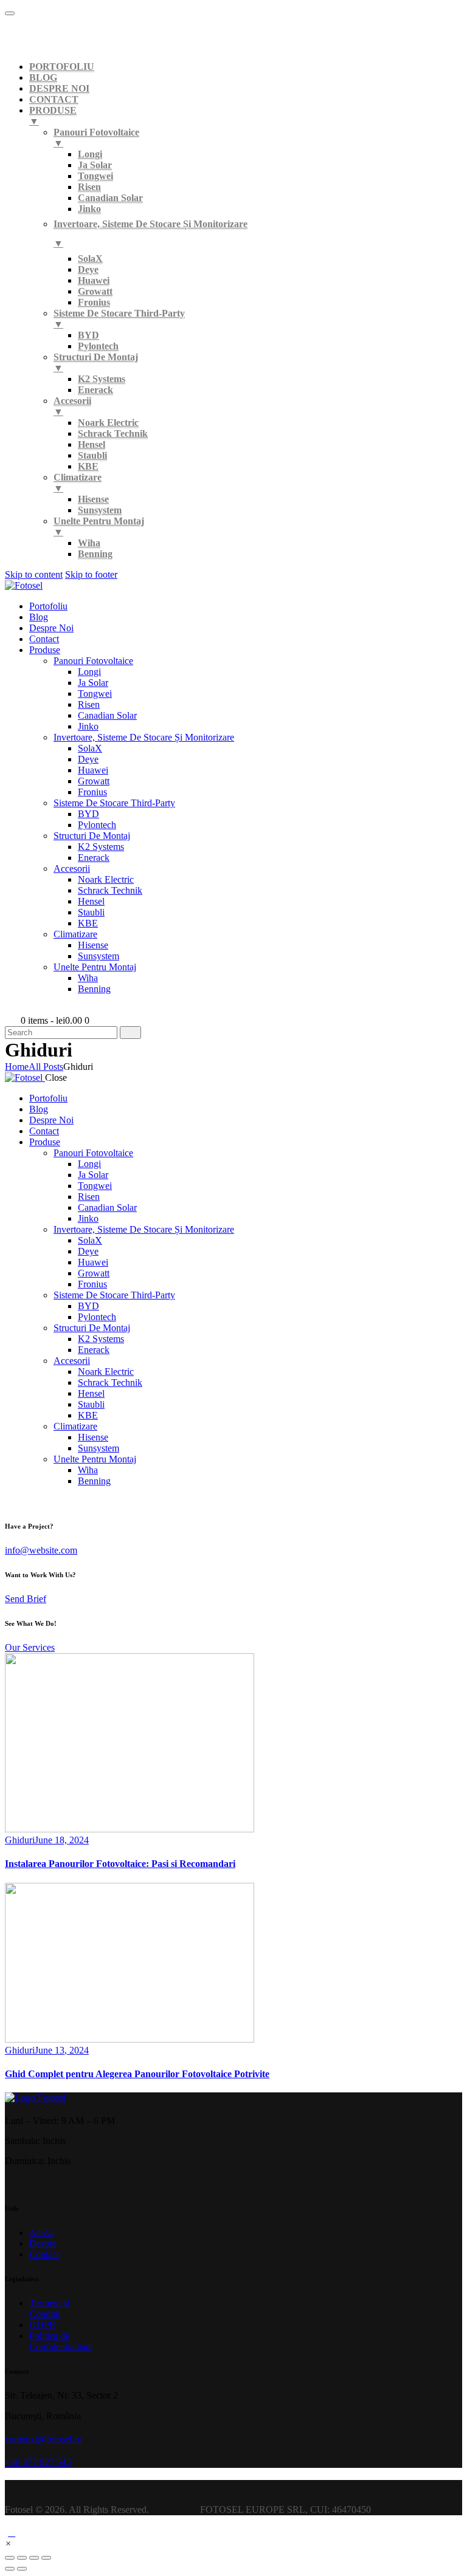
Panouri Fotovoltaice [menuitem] (96, 138)
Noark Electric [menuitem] (108, 423)
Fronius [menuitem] (94, 302)
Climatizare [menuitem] (78, 483)
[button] (8, 2543)
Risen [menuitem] (89, 187)
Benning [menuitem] (95, 554)
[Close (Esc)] (10, 2558)
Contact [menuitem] (54, 99)
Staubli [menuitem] (92, 455)
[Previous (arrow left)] (10, 2569)
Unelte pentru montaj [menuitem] (99, 526)
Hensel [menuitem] (92, 444)
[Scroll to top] (12, 2533)
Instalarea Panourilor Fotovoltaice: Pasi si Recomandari (120, 1864)
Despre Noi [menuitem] (59, 88)
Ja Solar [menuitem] (95, 165)
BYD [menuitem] (88, 335)
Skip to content (34, 574)
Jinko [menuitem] (89, 209)
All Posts (46, 1067)
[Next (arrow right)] (22, 2569)
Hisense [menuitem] (93, 499)
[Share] (22, 2558)
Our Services (30, 1647)
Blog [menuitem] (43, 77)
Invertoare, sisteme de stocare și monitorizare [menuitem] (150, 234)
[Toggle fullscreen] (34, 2558)
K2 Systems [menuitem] (102, 379)
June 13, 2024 (62, 2050)
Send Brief (26, 1599)
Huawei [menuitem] (94, 280)
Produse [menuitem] (53, 116)
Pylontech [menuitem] (98, 346)
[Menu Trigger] (10, 13)
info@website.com (41, 1550)
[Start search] (130, 1033)
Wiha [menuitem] (89, 543)
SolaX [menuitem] (90, 259)
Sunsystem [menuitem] (100, 510)
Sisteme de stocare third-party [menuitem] (119, 319)
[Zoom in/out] (46, 2558)
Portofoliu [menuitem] (62, 67)
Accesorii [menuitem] (72, 406)
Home (17, 1067)
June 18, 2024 (62, 1840)
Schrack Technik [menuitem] (113, 433)
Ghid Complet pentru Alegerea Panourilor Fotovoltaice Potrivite (137, 2074)
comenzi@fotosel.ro (43, 2439)
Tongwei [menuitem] (95, 176)
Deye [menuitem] (88, 269)
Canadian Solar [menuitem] (110, 198)
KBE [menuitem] (88, 466)
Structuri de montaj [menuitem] (96, 362)
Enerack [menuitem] (95, 390)
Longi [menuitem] (90, 154)
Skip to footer (91, 574)
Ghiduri (20, 1840)
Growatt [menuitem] (95, 291)
